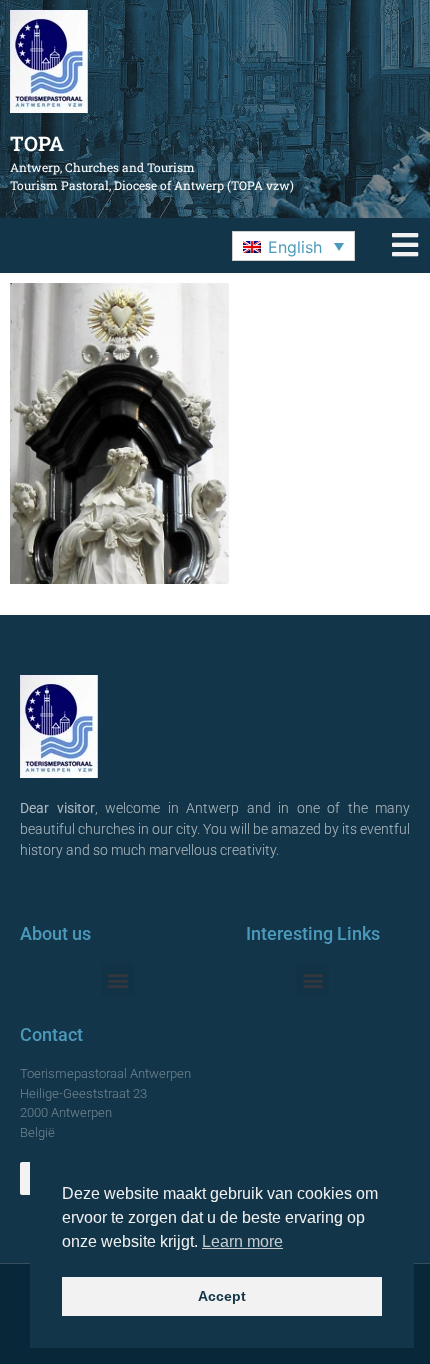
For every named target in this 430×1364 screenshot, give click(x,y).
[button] (293, 246)
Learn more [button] (242, 1241)
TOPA (37, 143)
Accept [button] (222, 1296)
